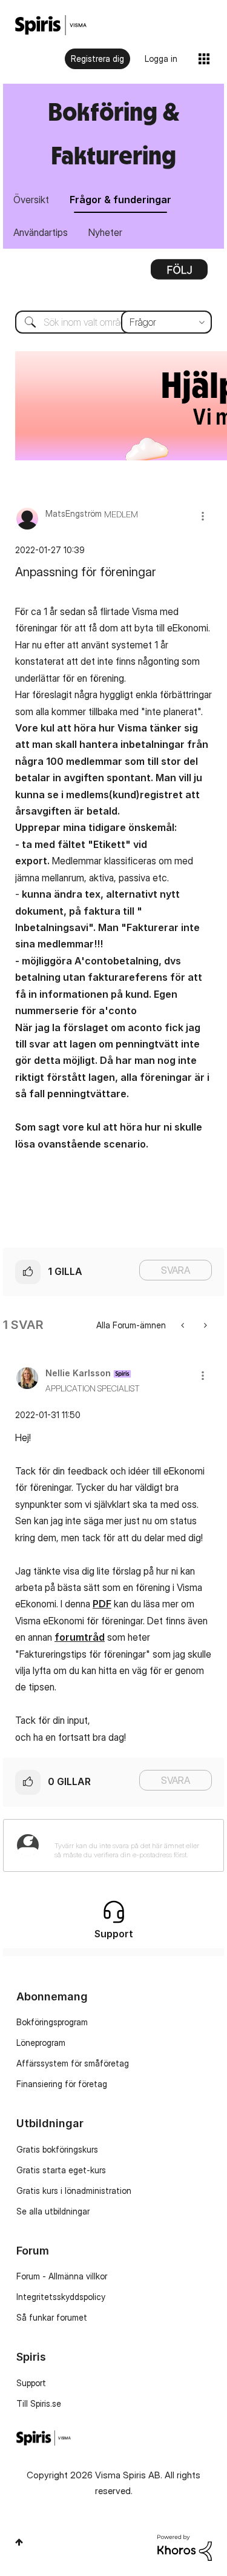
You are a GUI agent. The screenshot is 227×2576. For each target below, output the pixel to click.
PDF (102, 1604)
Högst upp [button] (19, 2542)
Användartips (41, 232)
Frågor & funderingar (120, 200)
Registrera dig (97, 59)
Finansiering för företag (62, 2084)
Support (31, 2383)
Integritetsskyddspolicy (61, 2297)
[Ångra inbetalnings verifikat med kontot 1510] (204, 1325)
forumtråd (80, 1637)
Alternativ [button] (179, 274)
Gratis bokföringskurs (57, 2149)
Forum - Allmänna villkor (62, 2276)
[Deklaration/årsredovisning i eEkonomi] (184, 1325)
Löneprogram (41, 2043)
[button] (203, 516)
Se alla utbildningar (53, 2211)
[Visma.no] (51, 25)
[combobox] (113, 322)
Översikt (31, 200)
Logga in (161, 59)
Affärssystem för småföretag (73, 2063)
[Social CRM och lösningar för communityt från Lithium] (185, 2547)
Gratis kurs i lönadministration (74, 2191)
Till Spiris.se (39, 2403)
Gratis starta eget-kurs (61, 2170)
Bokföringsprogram (52, 2022)
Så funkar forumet (52, 2317)
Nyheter (105, 232)
